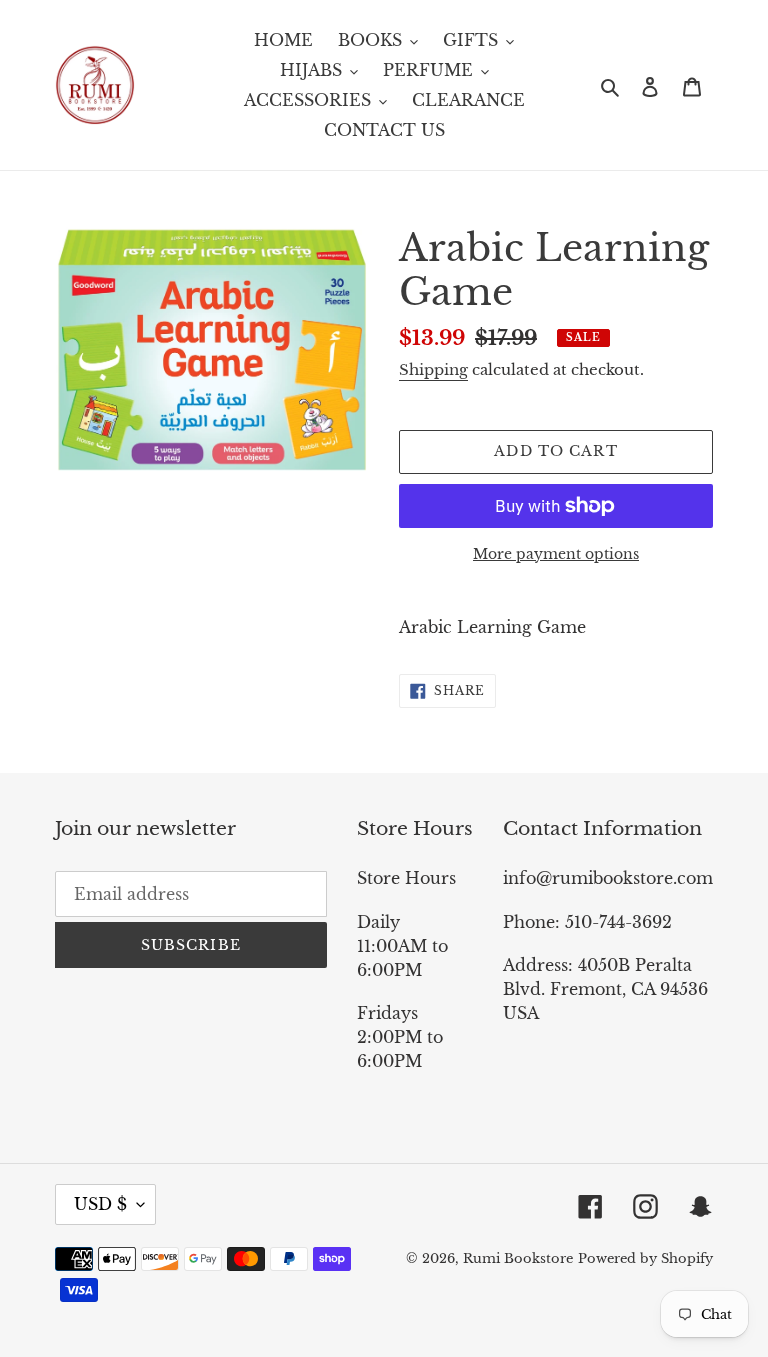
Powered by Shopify (645, 1258)
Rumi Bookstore (518, 1258)
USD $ (100, 1204)
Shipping (433, 369)
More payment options (556, 554)
